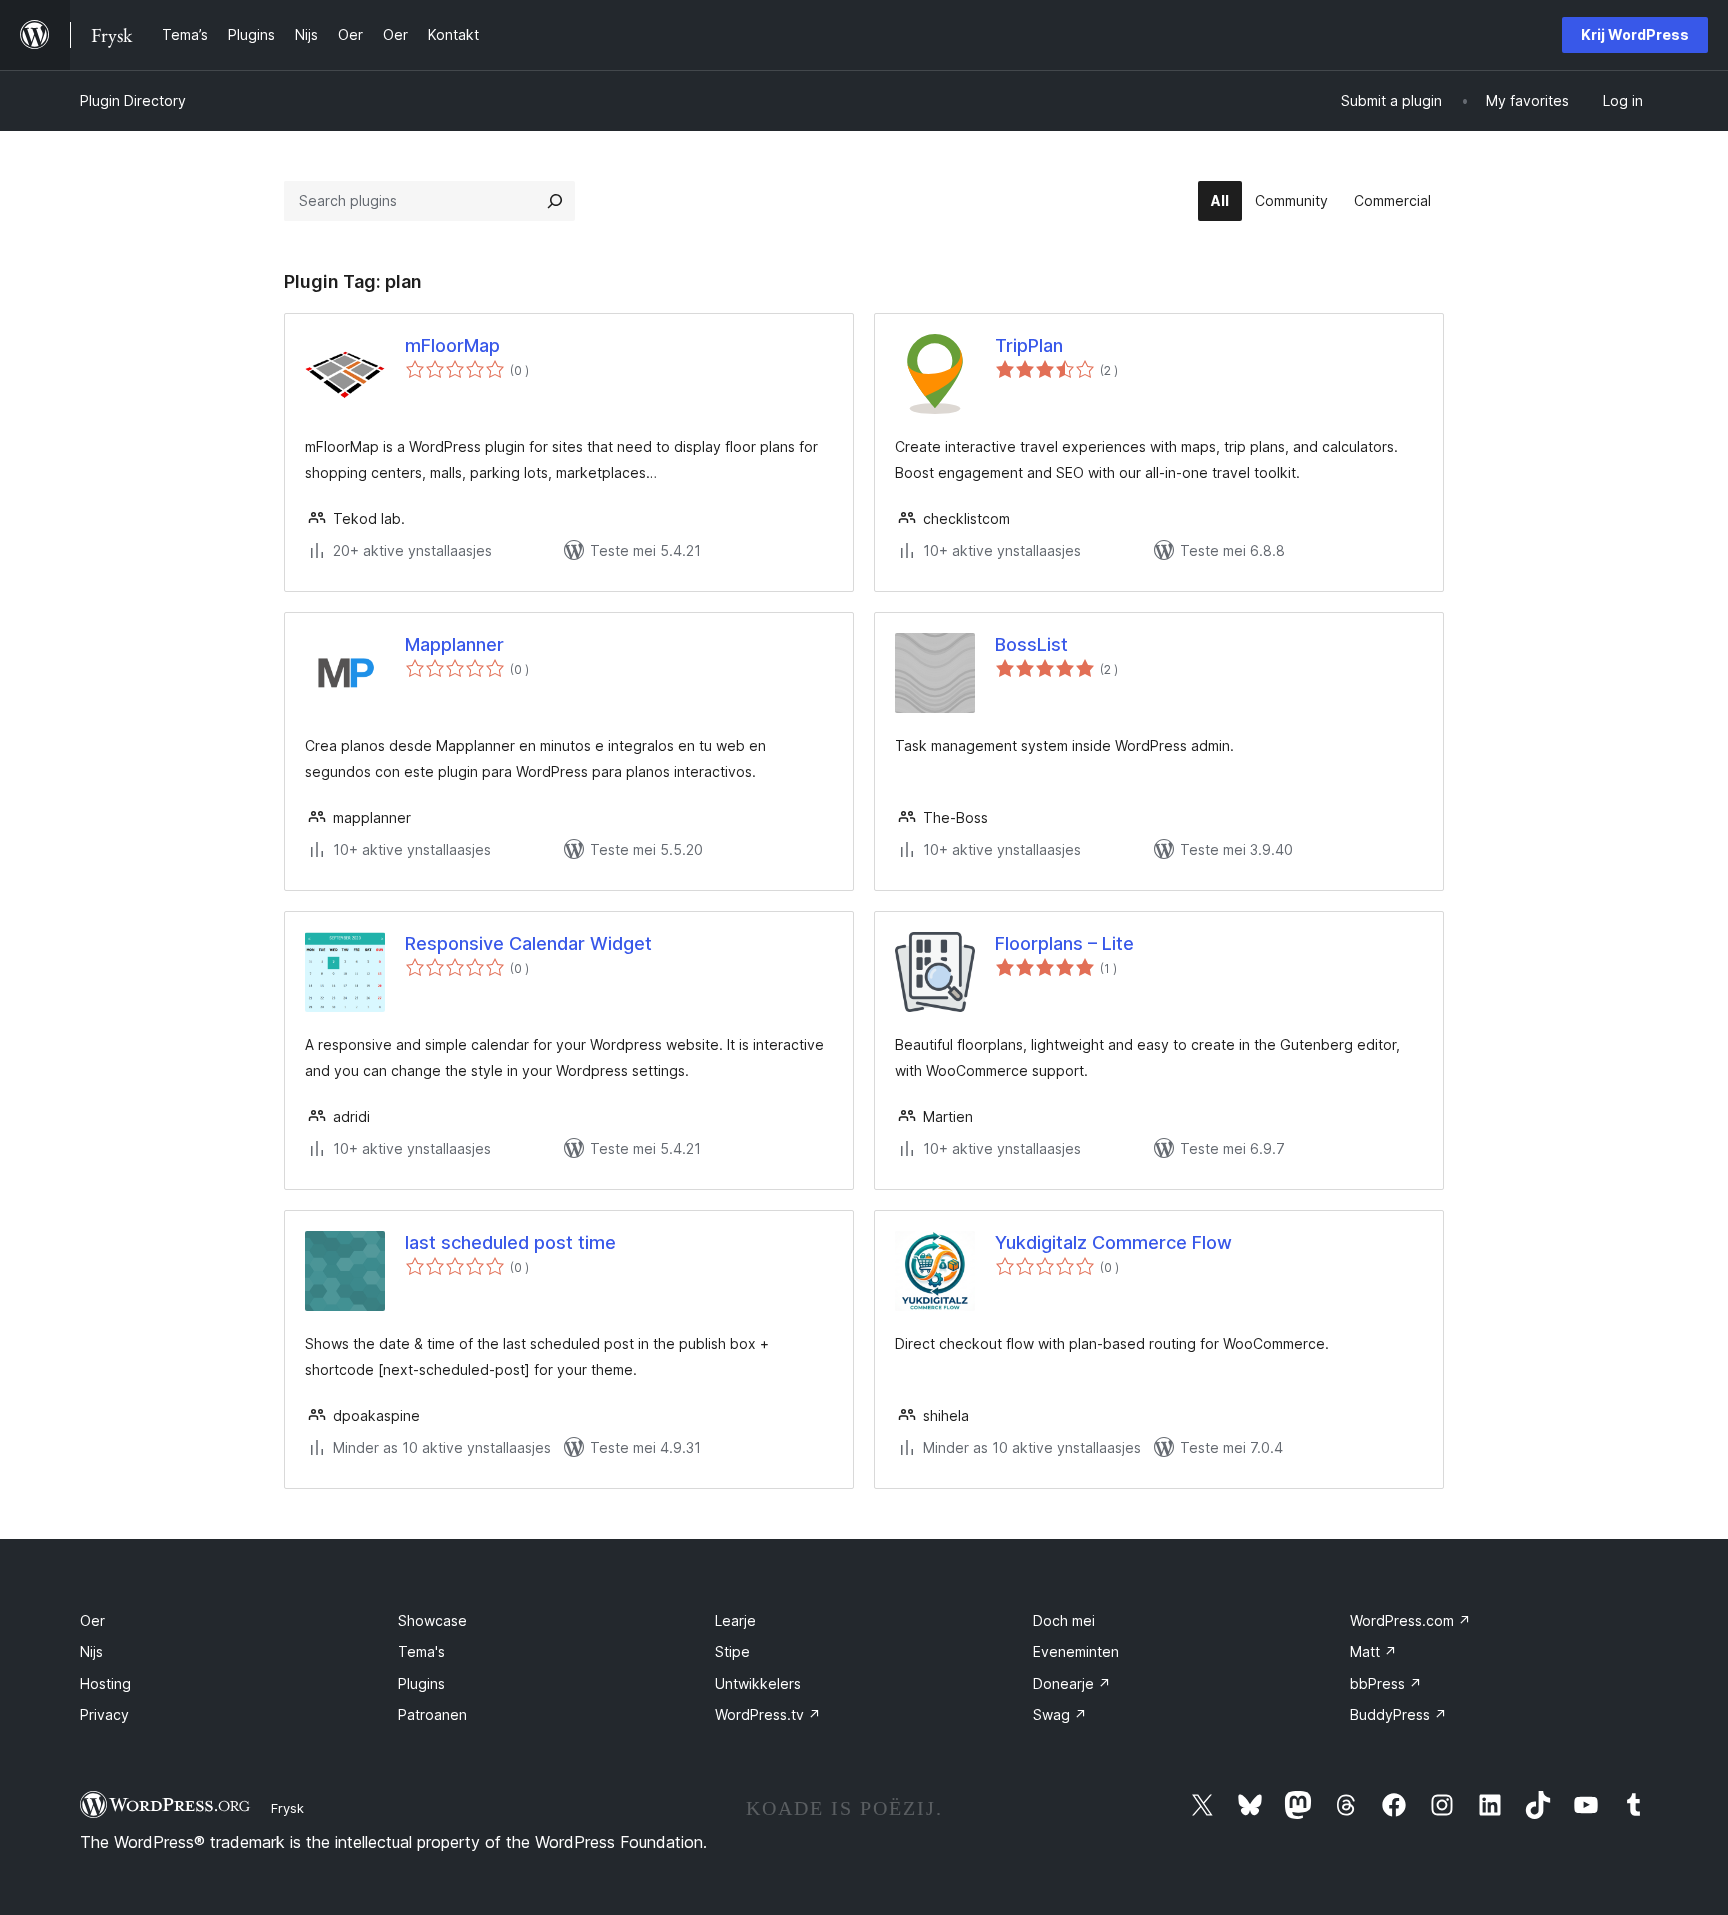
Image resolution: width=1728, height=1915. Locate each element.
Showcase (432, 1620)
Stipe (732, 1651)
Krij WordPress (1635, 34)
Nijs (91, 1651)
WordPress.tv (768, 1714)
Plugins (421, 1683)
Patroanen (432, 1714)
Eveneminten (1076, 1651)
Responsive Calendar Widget (528, 943)
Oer (92, 1620)
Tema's (421, 1651)
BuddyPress (1398, 1714)
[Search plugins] (555, 201)
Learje (735, 1620)
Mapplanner (454, 644)
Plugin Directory (133, 100)
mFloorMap (452, 345)
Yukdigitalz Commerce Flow (1113, 1242)
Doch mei (1064, 1620)
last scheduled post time (510, 1242)
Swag (1060, 1714)
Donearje (1072, 1683)
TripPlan (1029, 345)
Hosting (105, 1683)
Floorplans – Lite (1064, 943)
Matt (1373, 1651)
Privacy (104, 1714)
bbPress (1386, 1683)
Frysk (287, 1808)
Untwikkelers (758, 1683)
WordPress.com (1410, 1620)
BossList (1031, 644)
